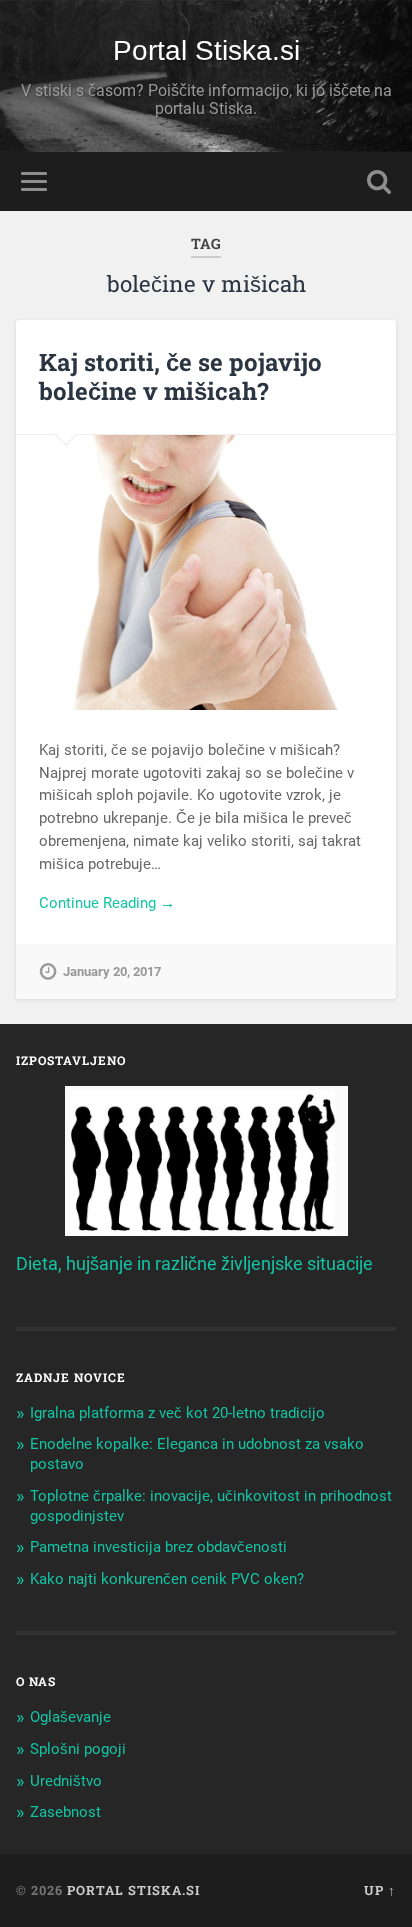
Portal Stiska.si (206, 50)
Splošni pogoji (78, 1749)
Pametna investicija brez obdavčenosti (158, 1547)
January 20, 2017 (112, 971)
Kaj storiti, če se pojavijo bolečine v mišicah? (180, 376)
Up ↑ (380, 1890)
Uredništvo (66, 1781)
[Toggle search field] (379, 181)
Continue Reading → (107, 903)
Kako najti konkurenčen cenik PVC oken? (167, 1579)
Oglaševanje (70, 1717)
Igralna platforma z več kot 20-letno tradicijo (177, 1413)
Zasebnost (65, 1812)
